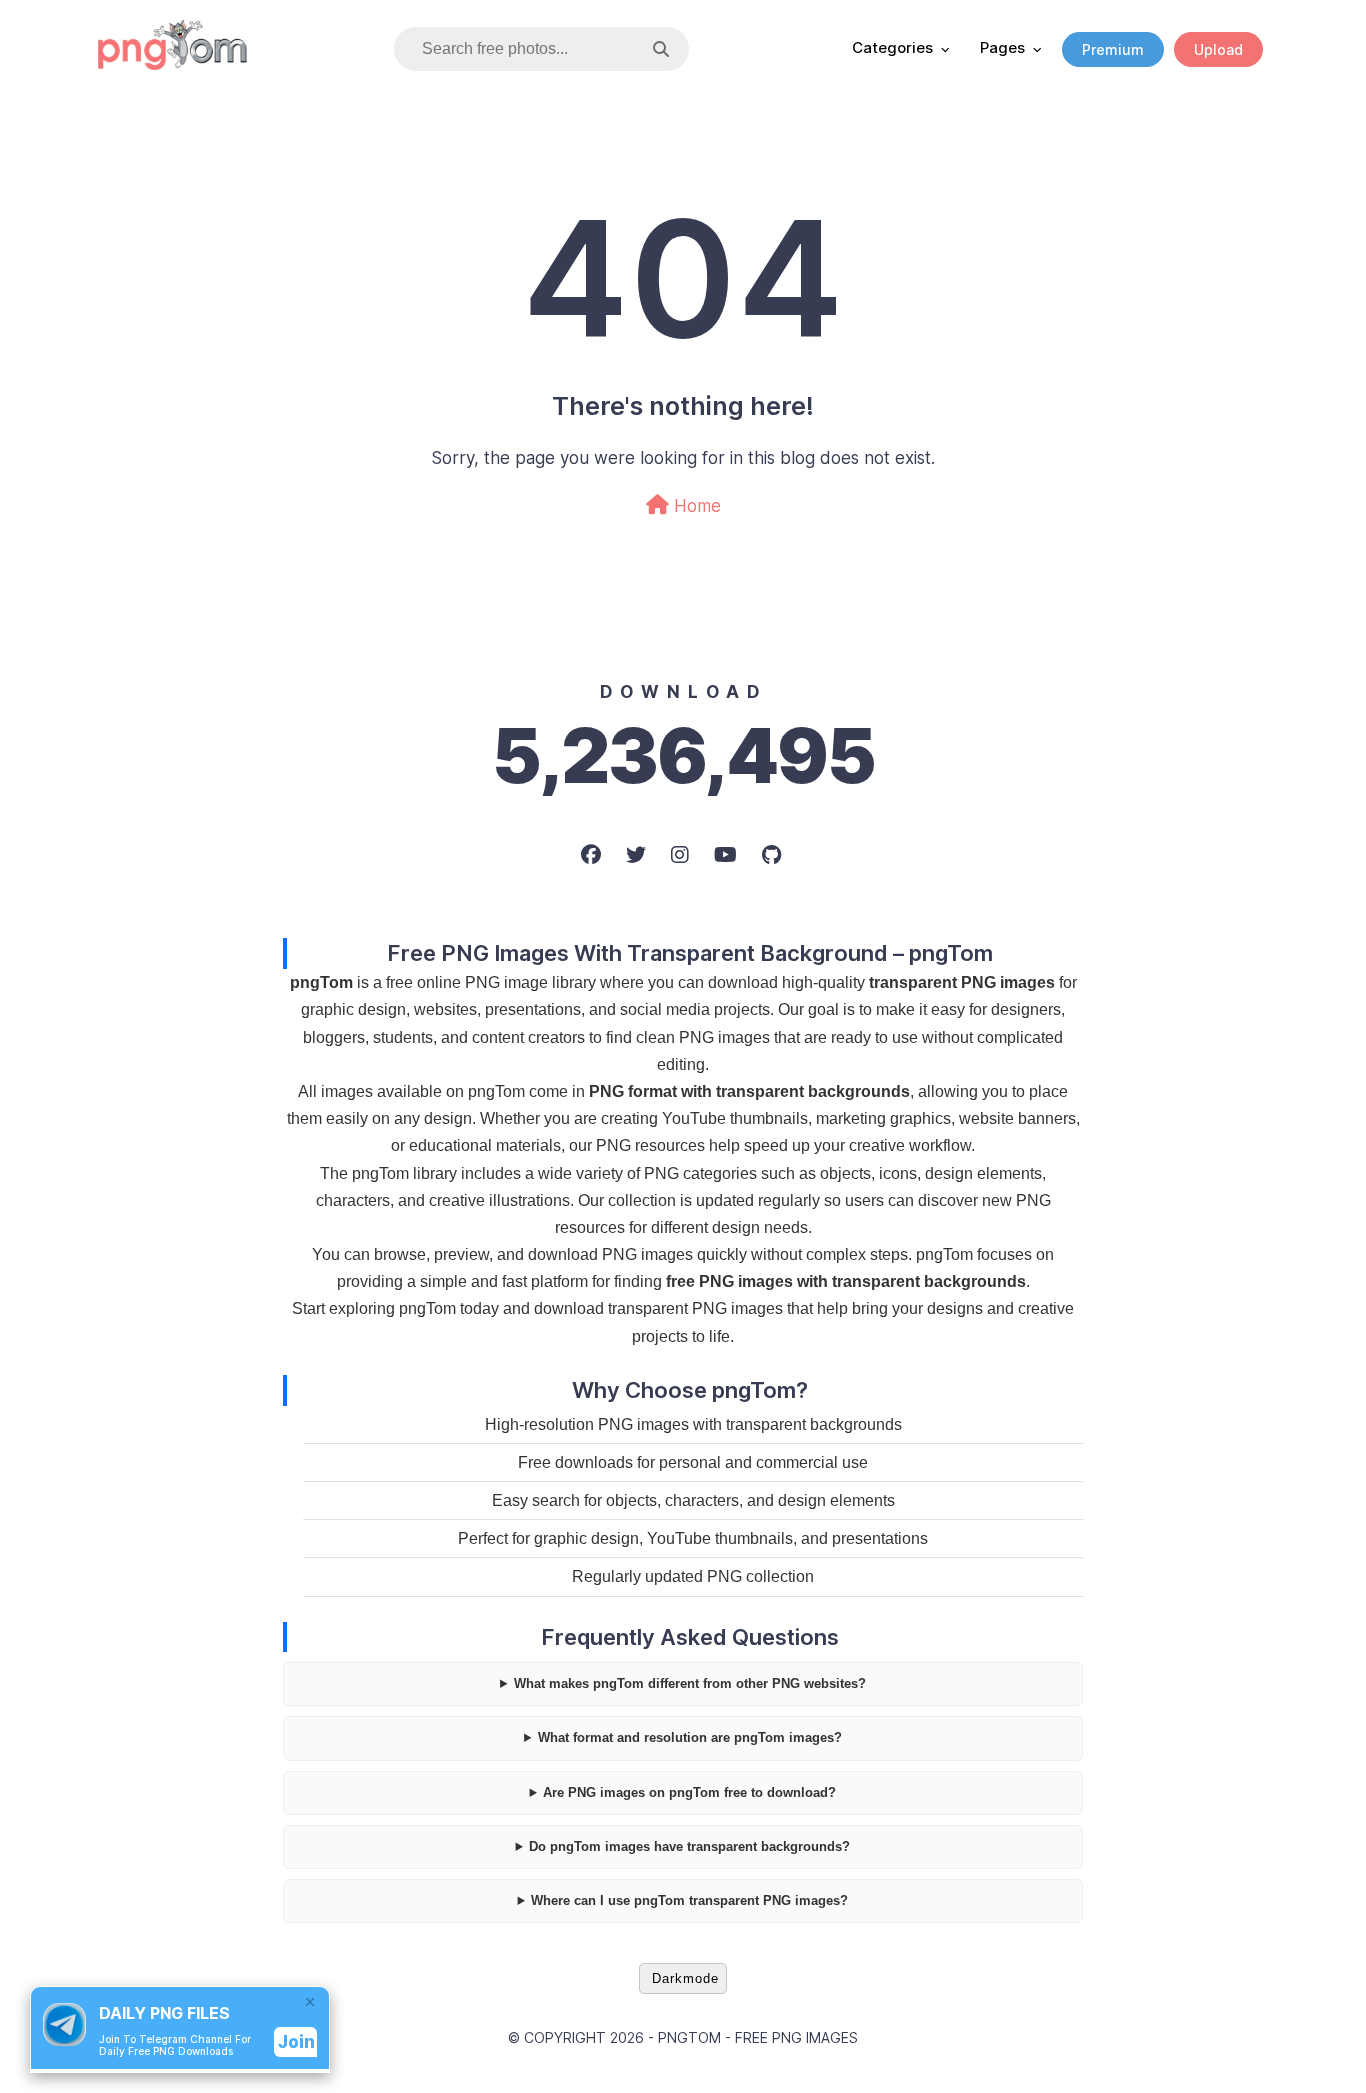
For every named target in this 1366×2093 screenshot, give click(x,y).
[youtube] (728, 855)
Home (695, 506)
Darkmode (685, 1978)
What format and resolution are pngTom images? (690, 1737)
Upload (1218, 49)
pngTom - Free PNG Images (758, 2037)
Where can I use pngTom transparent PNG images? (689, 1900)
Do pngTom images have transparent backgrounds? (689, 1846)
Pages (1002, 47)
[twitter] (638, 855)
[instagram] (682, 855)
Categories (892, 47)
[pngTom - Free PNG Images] (173, 64)
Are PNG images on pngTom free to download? (689, 1792)
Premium (1113, 49)
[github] (774, 855)
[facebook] (593, 855)
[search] (660, 49)
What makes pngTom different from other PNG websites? (690, 1683)
